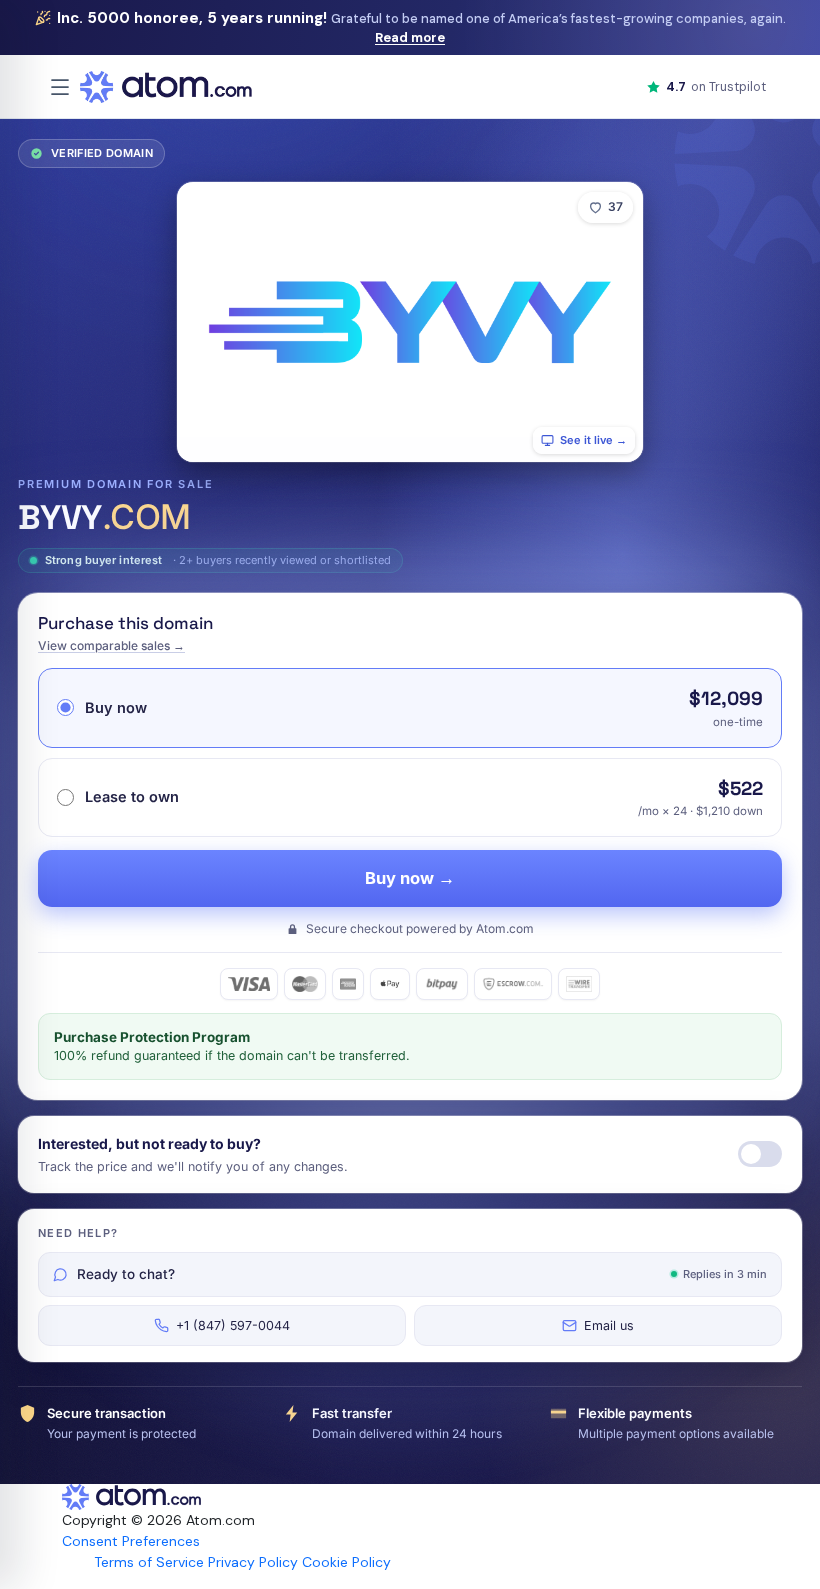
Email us (609, 1325)
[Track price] (760, 1154)
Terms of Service (149, 1562)
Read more (410, 37)
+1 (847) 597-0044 (233, 1325)
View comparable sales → (111, 645)
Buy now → (410, 878)
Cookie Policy (346, 1562)
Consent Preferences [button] (131, 1541)
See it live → (593, 440)
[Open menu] (60, 87)
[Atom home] (166, 87)
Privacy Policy (253, 1562)
